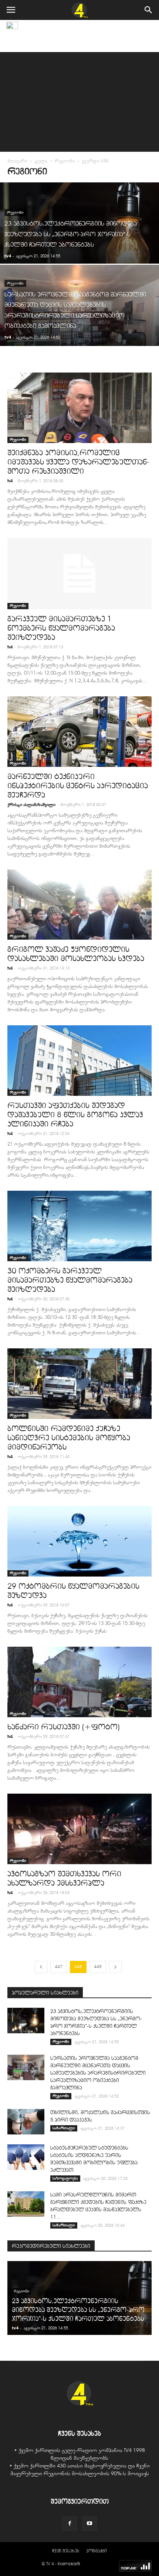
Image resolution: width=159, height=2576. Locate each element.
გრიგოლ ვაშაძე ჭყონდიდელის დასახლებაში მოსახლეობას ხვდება (76, 954)
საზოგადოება (65, 2178)
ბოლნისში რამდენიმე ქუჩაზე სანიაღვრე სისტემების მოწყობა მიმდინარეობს (69, 1438)
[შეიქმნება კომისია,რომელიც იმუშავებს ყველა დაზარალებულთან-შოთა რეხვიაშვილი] (79, 408)
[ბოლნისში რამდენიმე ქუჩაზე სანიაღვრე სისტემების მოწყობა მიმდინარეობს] (79, 1384)
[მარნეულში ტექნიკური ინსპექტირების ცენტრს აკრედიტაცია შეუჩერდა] (79, 732)
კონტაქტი (97, 2551)
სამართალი (64, 2128)
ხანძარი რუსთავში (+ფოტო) (64, 1727)
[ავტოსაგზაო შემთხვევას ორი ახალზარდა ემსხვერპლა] (79, 1829)
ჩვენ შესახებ (66, 2551)
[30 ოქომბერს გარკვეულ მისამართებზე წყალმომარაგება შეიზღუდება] (79, 1226)
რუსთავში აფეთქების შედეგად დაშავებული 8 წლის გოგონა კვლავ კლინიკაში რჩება (75, 1114)
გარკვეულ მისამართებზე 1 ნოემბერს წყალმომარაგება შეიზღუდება (61, 628)
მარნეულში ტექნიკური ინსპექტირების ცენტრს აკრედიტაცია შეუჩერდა (78, 786)
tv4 (8, 256)
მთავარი (17, 161)
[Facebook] (70, 2524)
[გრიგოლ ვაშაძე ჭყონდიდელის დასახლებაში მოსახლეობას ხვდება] (79, 905)
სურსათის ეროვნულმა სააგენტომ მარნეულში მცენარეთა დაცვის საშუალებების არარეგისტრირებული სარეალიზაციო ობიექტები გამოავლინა (98, 2073)
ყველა (41, 161)
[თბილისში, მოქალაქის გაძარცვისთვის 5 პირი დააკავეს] (26, 2122)
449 (98, 1967)
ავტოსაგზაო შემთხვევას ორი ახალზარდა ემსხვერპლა (64, 1878)
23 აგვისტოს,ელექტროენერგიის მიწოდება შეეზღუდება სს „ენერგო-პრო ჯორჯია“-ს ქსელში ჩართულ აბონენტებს (78, 2310)
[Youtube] (89, 2524)
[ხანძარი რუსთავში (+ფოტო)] (79, 1682)
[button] (149, 10)
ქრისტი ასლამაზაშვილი (31, 805)
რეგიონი (65, 161)
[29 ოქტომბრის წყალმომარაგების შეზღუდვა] (79, 1541)
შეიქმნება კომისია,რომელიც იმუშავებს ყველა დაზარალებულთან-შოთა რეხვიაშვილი (78, 462)
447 (59, 1967)
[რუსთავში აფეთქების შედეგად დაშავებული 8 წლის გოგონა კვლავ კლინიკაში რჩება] (79, 1061)
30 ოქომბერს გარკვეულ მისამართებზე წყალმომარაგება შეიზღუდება (70, 1280)
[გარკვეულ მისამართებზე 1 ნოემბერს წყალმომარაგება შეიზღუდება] (79, 574)
